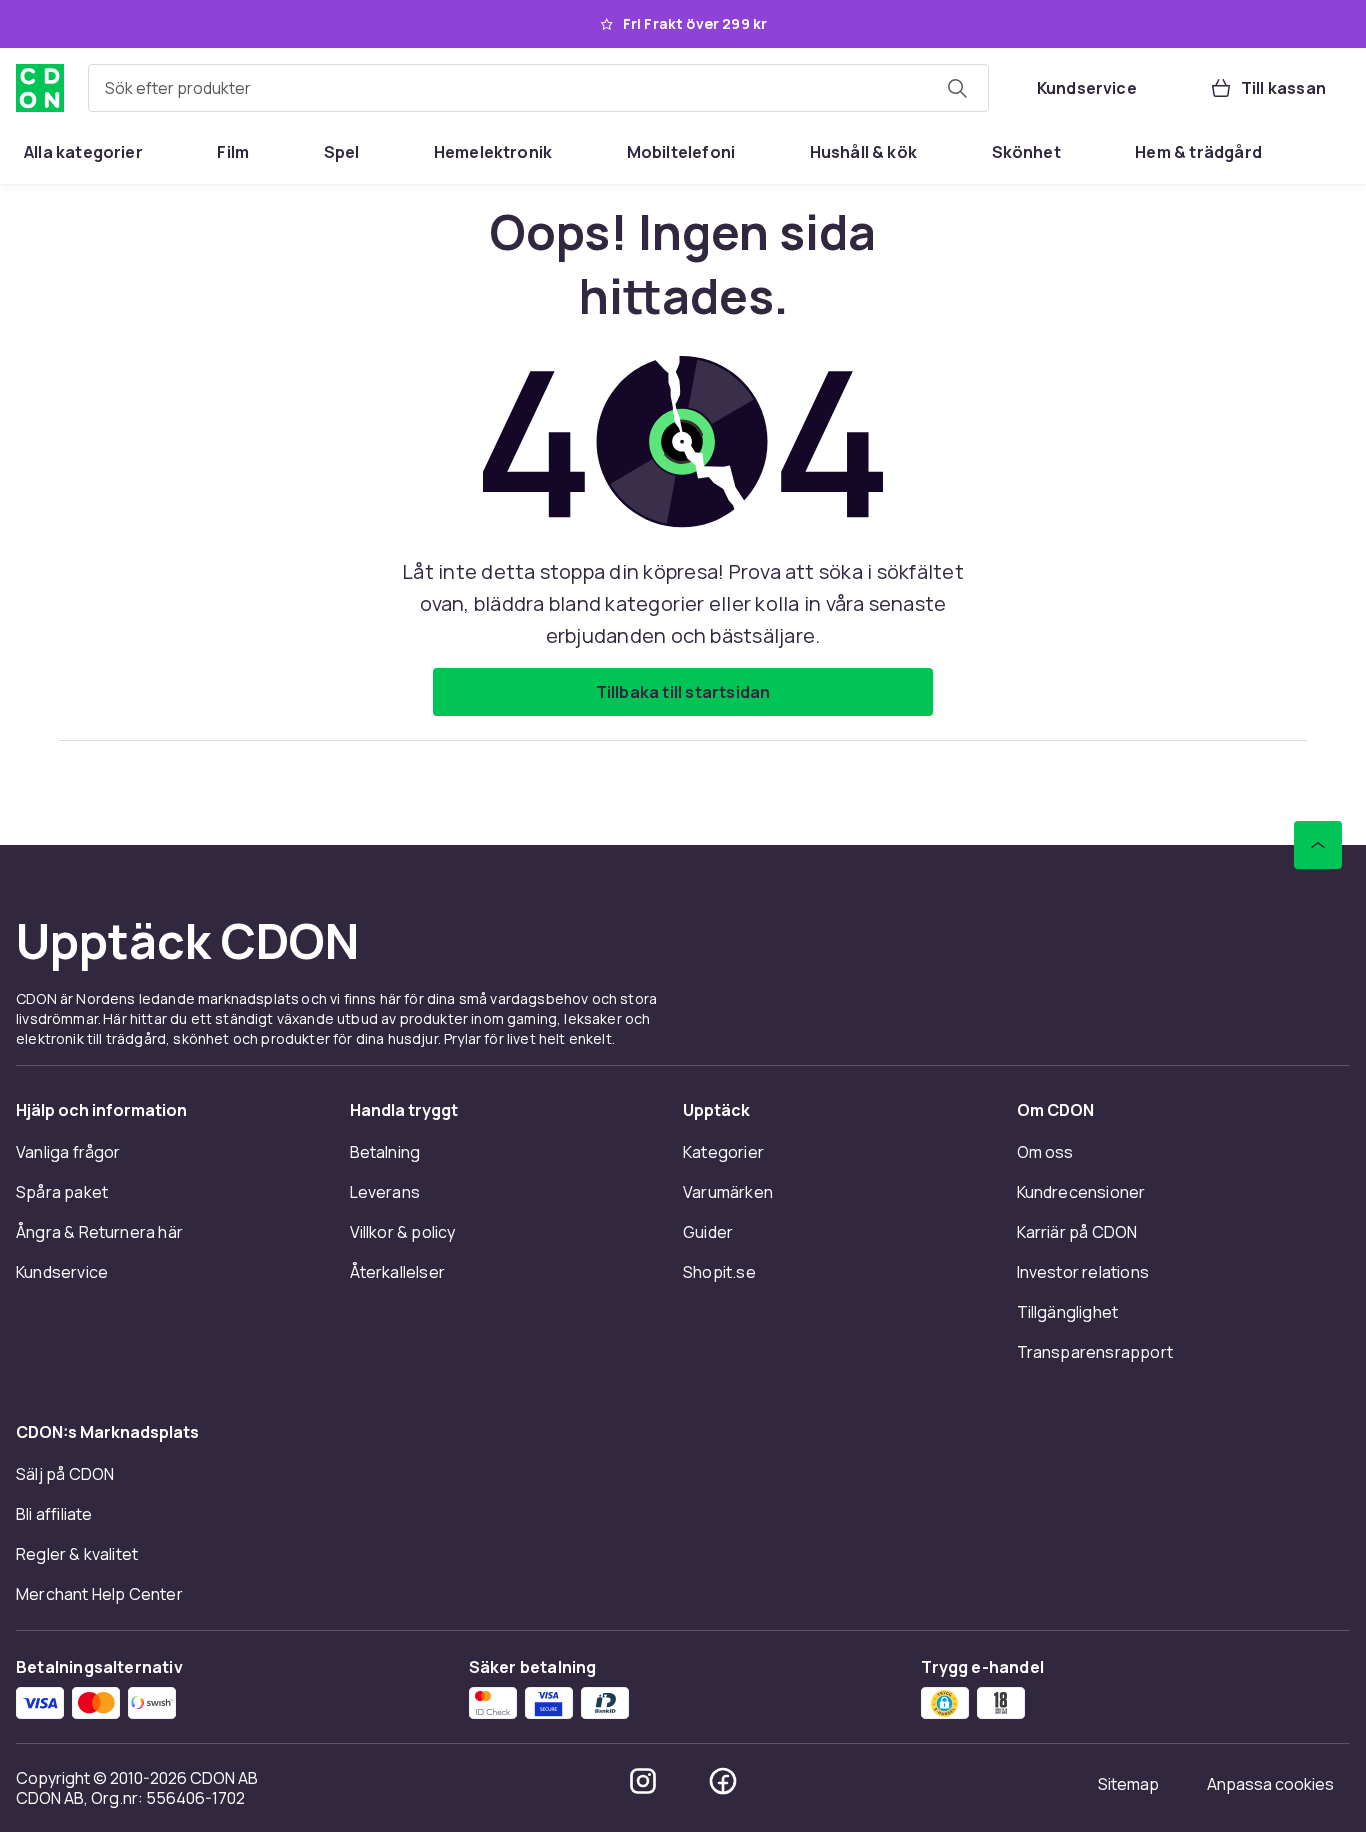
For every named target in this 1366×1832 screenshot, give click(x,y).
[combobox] (538, 88)
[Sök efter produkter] (957, 88)
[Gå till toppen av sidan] (1318, 845)
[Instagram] (643, 1781)
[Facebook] (723, 1781)
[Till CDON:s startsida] (40, 88)
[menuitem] (83, 152)
